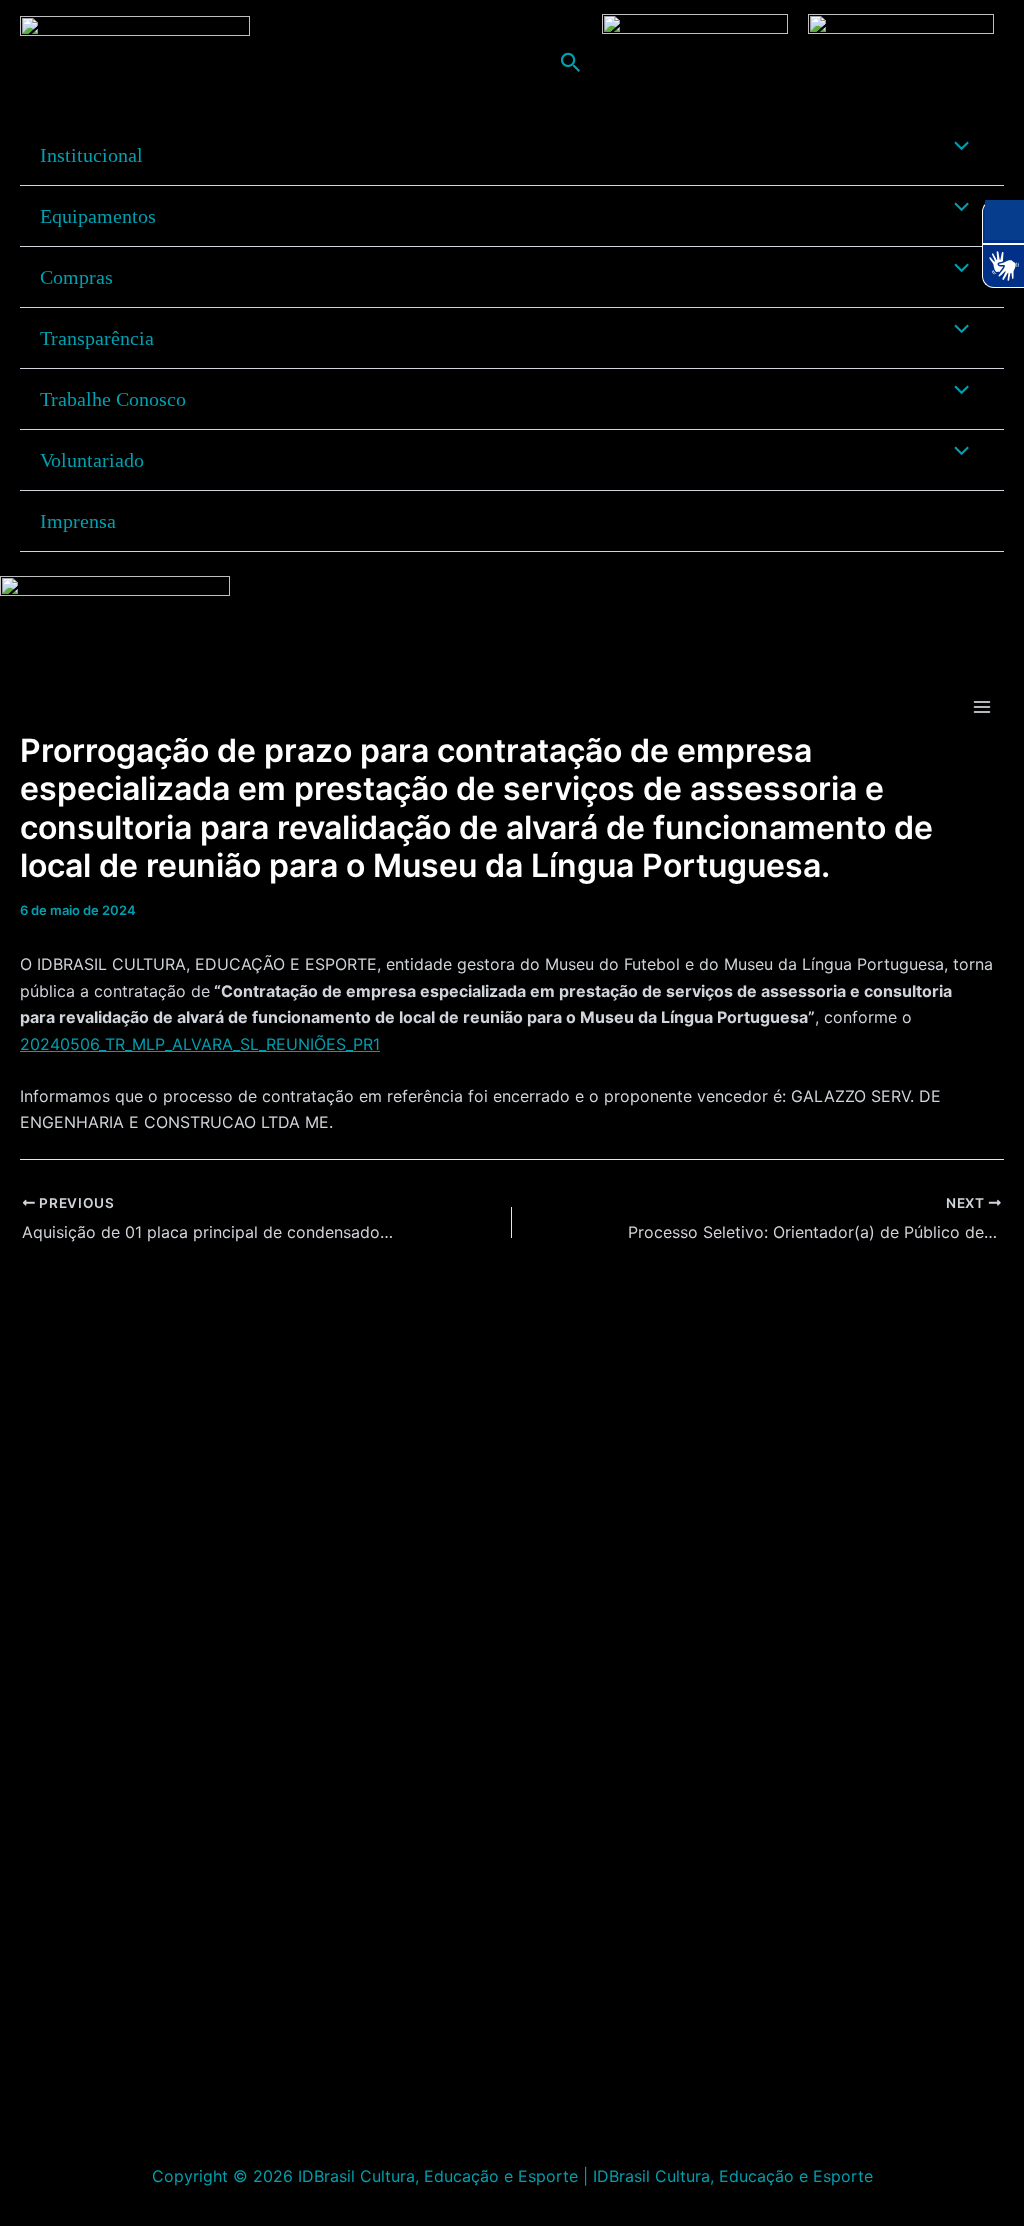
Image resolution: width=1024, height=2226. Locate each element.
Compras (76, 277)
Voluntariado (92, 460)
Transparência (97, 338)
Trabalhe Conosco (113, 399)
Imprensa (78, 521)
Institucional (91, 155)
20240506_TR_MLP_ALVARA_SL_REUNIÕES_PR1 (200, 1044)
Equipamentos (98, 216)
